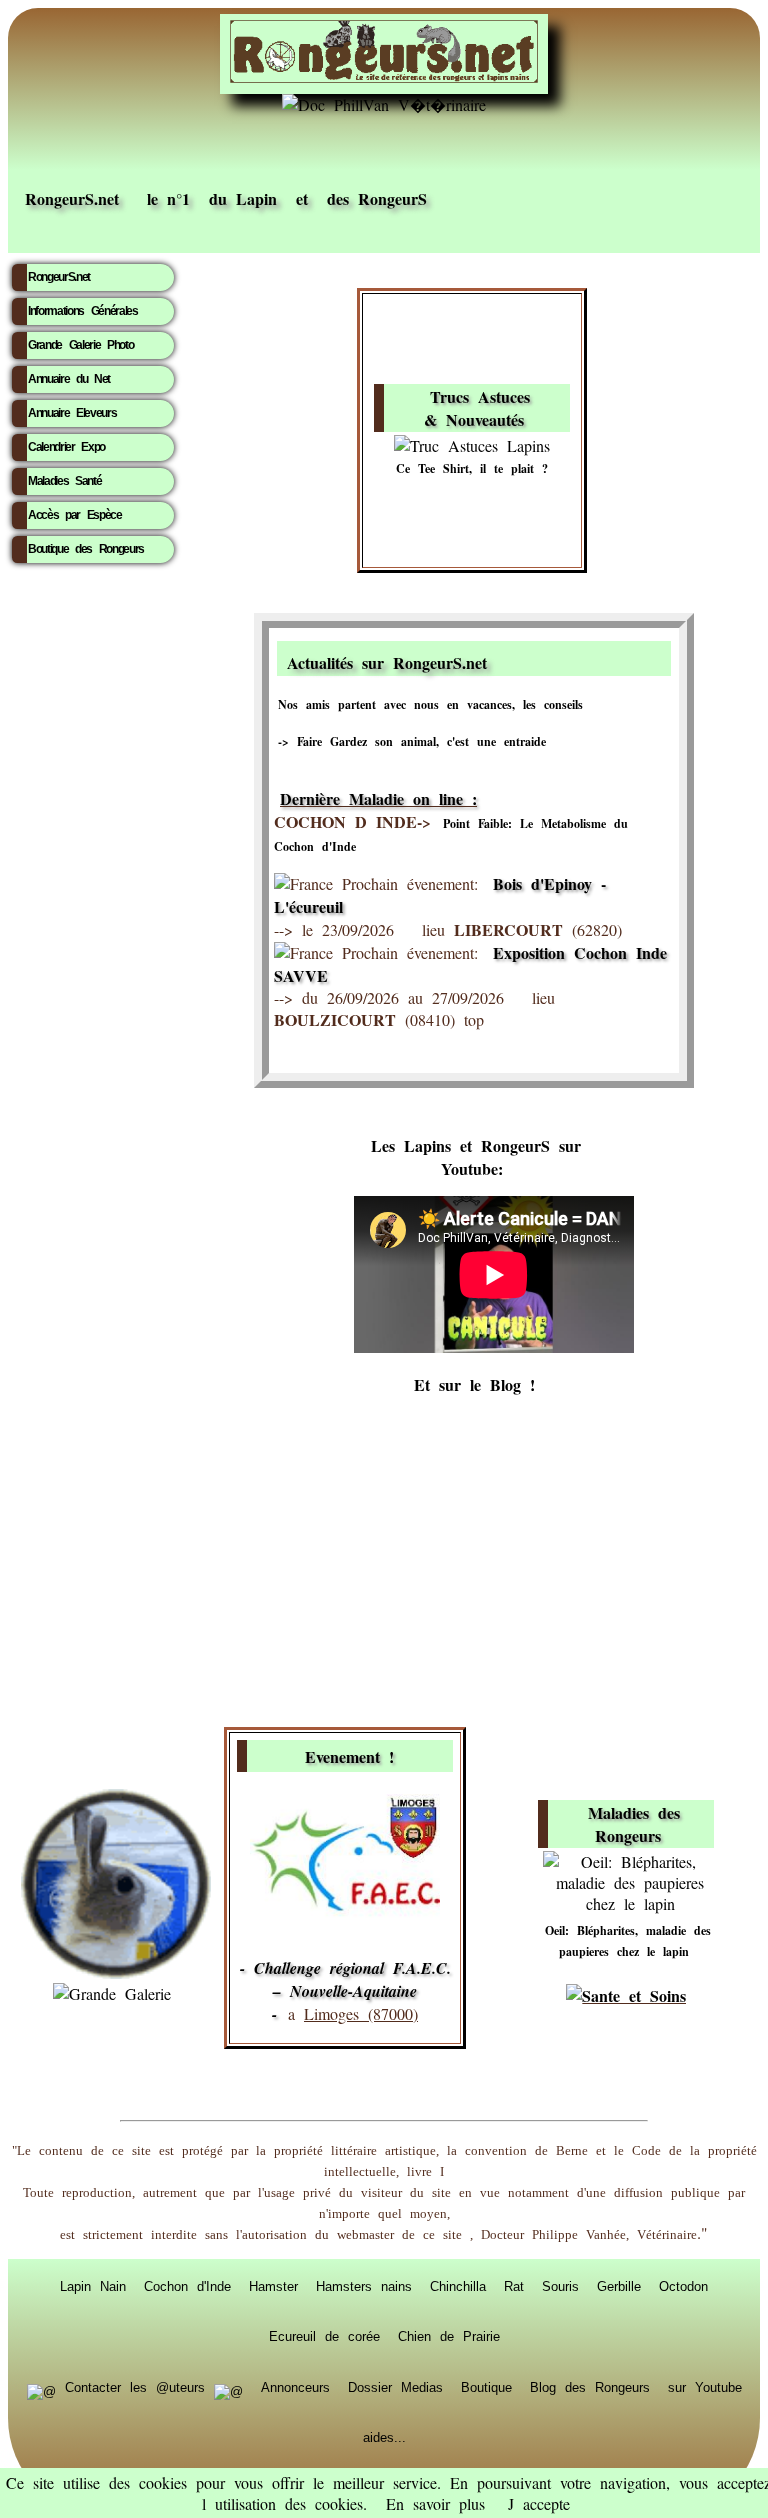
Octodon (683, 2286)
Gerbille (619, 2286)
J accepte (539, 2503)
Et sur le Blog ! (474, 1384)
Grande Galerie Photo (80, 345)
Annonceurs (295, 2387)
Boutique (486, 2387)
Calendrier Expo (66, 447)
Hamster (273, 2286)
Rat (514, 2286)
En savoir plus (435, 2503)
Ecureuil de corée (324, 2336)
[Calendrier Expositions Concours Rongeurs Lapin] (345, 1912)
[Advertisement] (384, 1562)
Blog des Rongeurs (590, 2387)
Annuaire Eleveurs (72, 413)
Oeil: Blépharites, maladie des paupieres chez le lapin (628, 1941)
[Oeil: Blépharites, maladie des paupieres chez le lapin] (630, 1903)
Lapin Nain (93, 2286)
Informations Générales (83, 311)
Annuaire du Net (69, 379)
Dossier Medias (395, 2387)
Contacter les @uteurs (135, 2387)
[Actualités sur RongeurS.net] (576, 659)
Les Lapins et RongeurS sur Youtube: (476, 1157)
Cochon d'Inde (187, 2286)
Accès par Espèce (75, 515)
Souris (560, 2286)
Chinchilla (458, 2286)
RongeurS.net (59, 277)
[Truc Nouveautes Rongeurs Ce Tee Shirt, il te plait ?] (472, 445)
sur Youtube (705, 2387)
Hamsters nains (364, 2286)
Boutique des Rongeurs (86, 549)
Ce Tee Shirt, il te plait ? (472, 468)
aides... (384, 2437)
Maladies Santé (64, 481)
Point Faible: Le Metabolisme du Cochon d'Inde (451, 835)
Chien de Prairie (449, 2336)
